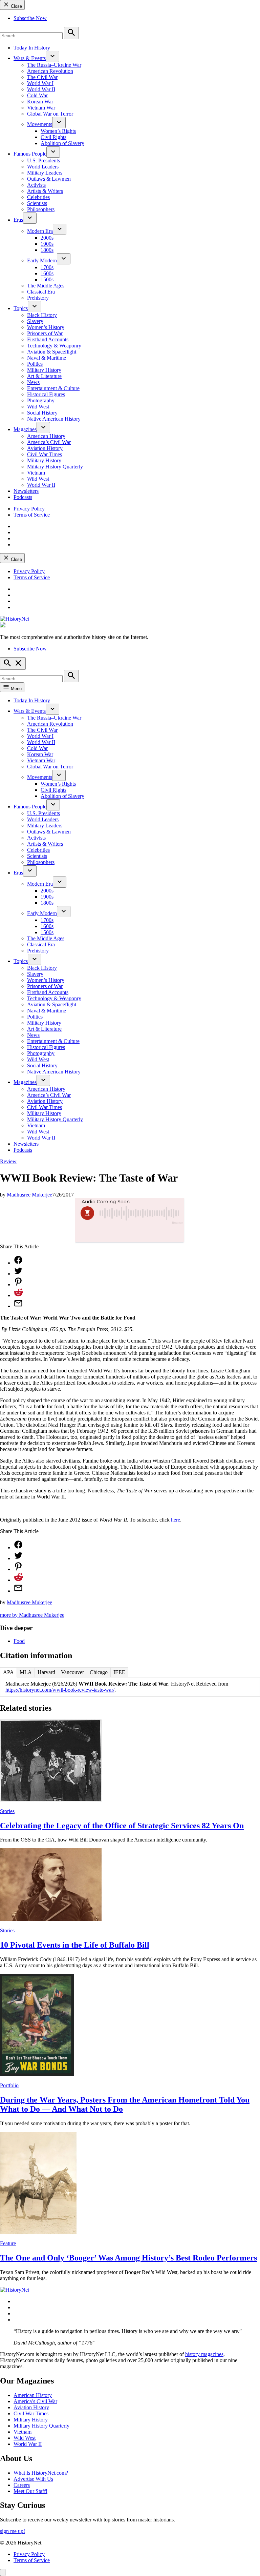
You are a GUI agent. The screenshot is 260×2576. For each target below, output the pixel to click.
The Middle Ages (46, 286)
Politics (35, 364)
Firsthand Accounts (48, 339)
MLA (26, 1672)
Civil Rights (53, 137)
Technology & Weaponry (54, 346)
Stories (7, 1811)
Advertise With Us (33, 2479)
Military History (44, 370)
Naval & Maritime (47, 358)
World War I (40, 83)
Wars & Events (30, 58)
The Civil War (42, 77)
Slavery (35, 321)
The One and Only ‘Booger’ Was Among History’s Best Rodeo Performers (128, 2258)
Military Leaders (45, 173)
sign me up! (13, 2531)
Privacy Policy (29, 509)
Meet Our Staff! (30, 2491)
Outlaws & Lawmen (49, 179)
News (33, 382)
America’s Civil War (49, 442)
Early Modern (42, 260)
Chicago (99, 1672)
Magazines (25, 429)
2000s (47, 238)
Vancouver (72, 1672)
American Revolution (50, 71)
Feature (8, 2243)
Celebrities (38, 197)
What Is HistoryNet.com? (41, 2473)
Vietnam (36, 473)
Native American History (54, 419)
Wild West (38, 407)
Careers (22, 2485)
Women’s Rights (58, 131)
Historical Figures (46, 394)
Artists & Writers (45, 191)
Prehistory (38, 298)
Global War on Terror (50, 114)
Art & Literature (44, 376)
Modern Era (40, 231)
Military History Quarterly (55, 467)
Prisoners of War (45, 333)
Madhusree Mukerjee (29, 1195)
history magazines (204, 2354)
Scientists (37, 203)
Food (19, 1641)
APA (8, 1672)
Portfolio (9, 2085)
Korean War (40, 102)
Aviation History (45, 448)
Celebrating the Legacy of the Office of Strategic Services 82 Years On (122, 1826)
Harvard (46, 1672)
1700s (47, 267)
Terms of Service (32, 515)
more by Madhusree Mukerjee (32, 1615)
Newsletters (26, 491)
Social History (42, 413)
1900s (47, 244)
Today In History (32, 48)
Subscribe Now (30, 18)
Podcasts (23, 497)
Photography (41, 400)
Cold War (37, 95)
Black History (42, 315)
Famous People (30, 154)
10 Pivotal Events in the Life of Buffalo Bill (75, 1945)
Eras (18, 220)
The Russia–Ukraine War (54, 65)
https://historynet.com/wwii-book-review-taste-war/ (60, 1690)
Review (8, 1161)
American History (46, 436)
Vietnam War (41, 108)
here (176, 1520)
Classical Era (41, 292)
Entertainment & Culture (53, 388)
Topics (21, 308)
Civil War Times (45, 454)
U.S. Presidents (44, 160)
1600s (47, 273)
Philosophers (41, 209)
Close (16, 6)
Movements (40, 124)
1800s (47, 250)
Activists (36, 185)
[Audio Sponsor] (130, 1234)
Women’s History (46, 327)
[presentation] (52, 56)
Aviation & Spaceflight (52, 352)
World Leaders (43, 167)
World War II (41, 89)
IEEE (119, 1672)
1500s (47, 279)
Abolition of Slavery (62, 143)
